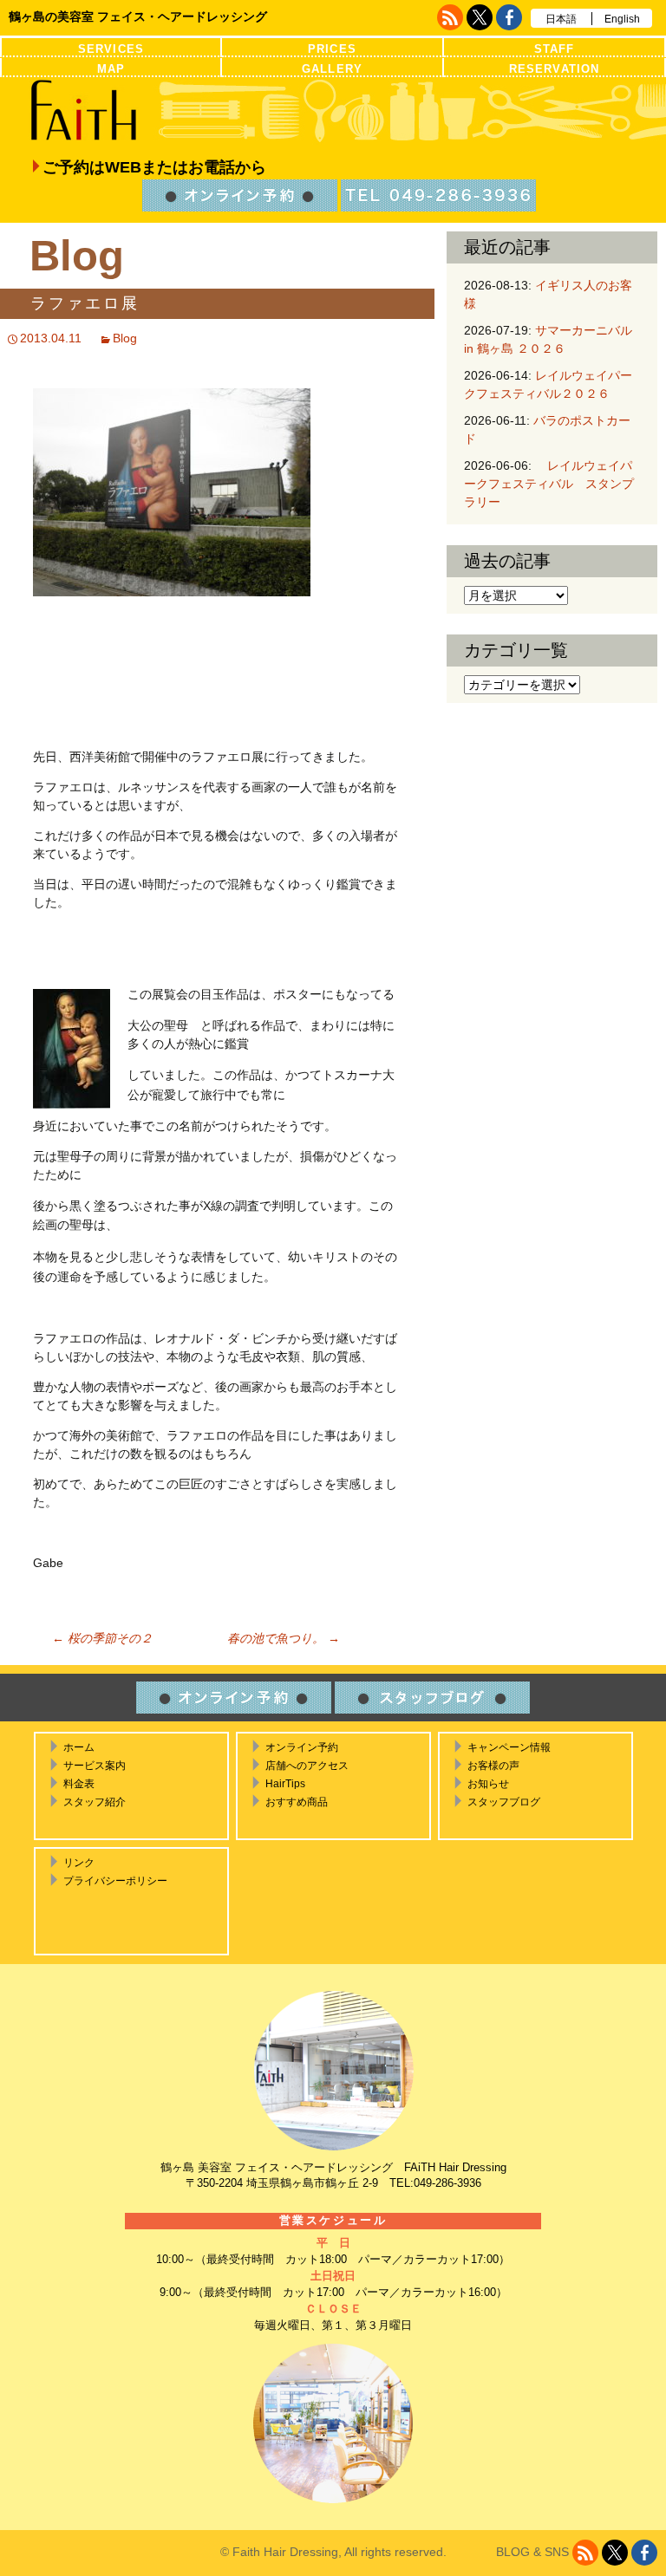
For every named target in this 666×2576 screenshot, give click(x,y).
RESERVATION (554, 69)
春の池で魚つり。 (284, 1638)
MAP (111, 69)
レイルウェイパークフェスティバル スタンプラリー (549, 484)
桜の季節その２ (102, 1638)
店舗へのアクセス (307, 1766)
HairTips (285, 1784)
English (622, 19)
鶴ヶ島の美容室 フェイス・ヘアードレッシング (138, 16)
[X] (480, 17)
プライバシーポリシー (115, 1881)
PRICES (332, 49)
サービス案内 (95, 1766)
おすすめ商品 (297, 1802)
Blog (125, 338)
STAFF (554, 49)
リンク (79, 1863)
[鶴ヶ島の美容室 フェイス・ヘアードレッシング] (333, 111)
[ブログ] (450, 17)
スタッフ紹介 (95, 1802)
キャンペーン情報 (509, 1747)
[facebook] (509, 17)
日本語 (561, 19)
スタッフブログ (504, 1802)
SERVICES (111, 49)
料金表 (79, 1784)
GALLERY (332, 69)
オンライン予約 (302, 1747)
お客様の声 (493, 1766)
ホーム (79, 1747)
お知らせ (488, 1784)
